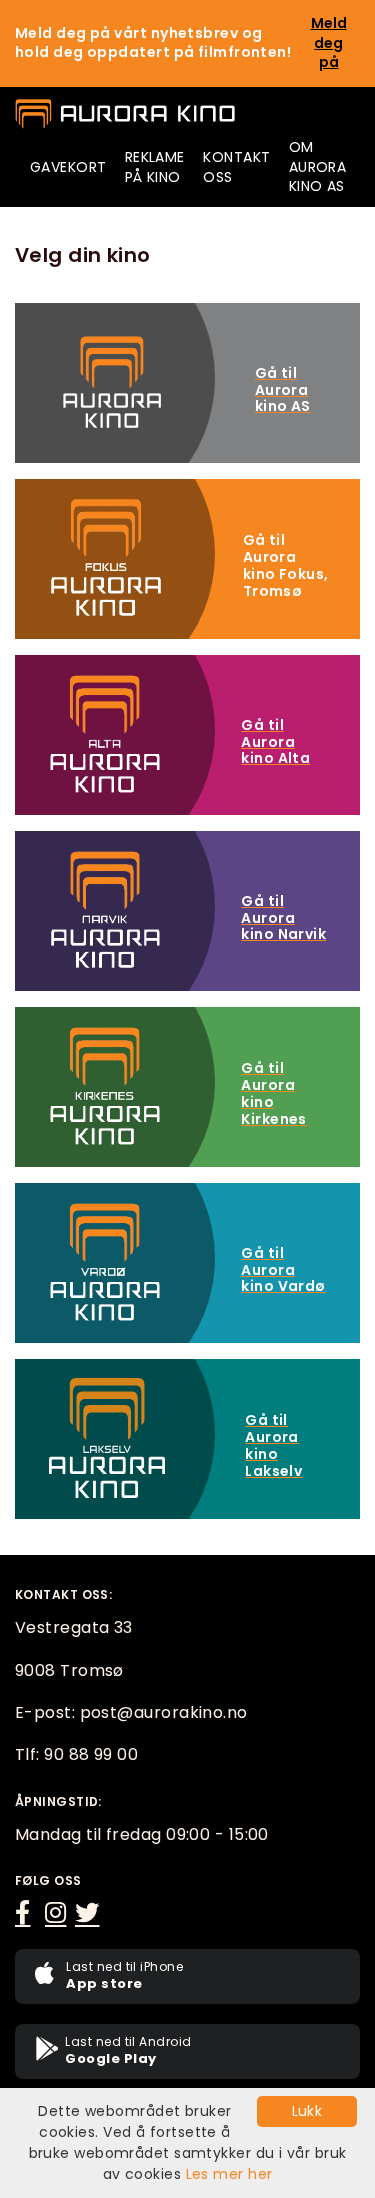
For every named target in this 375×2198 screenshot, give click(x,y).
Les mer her (229, 2174)
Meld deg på (329, 42)
